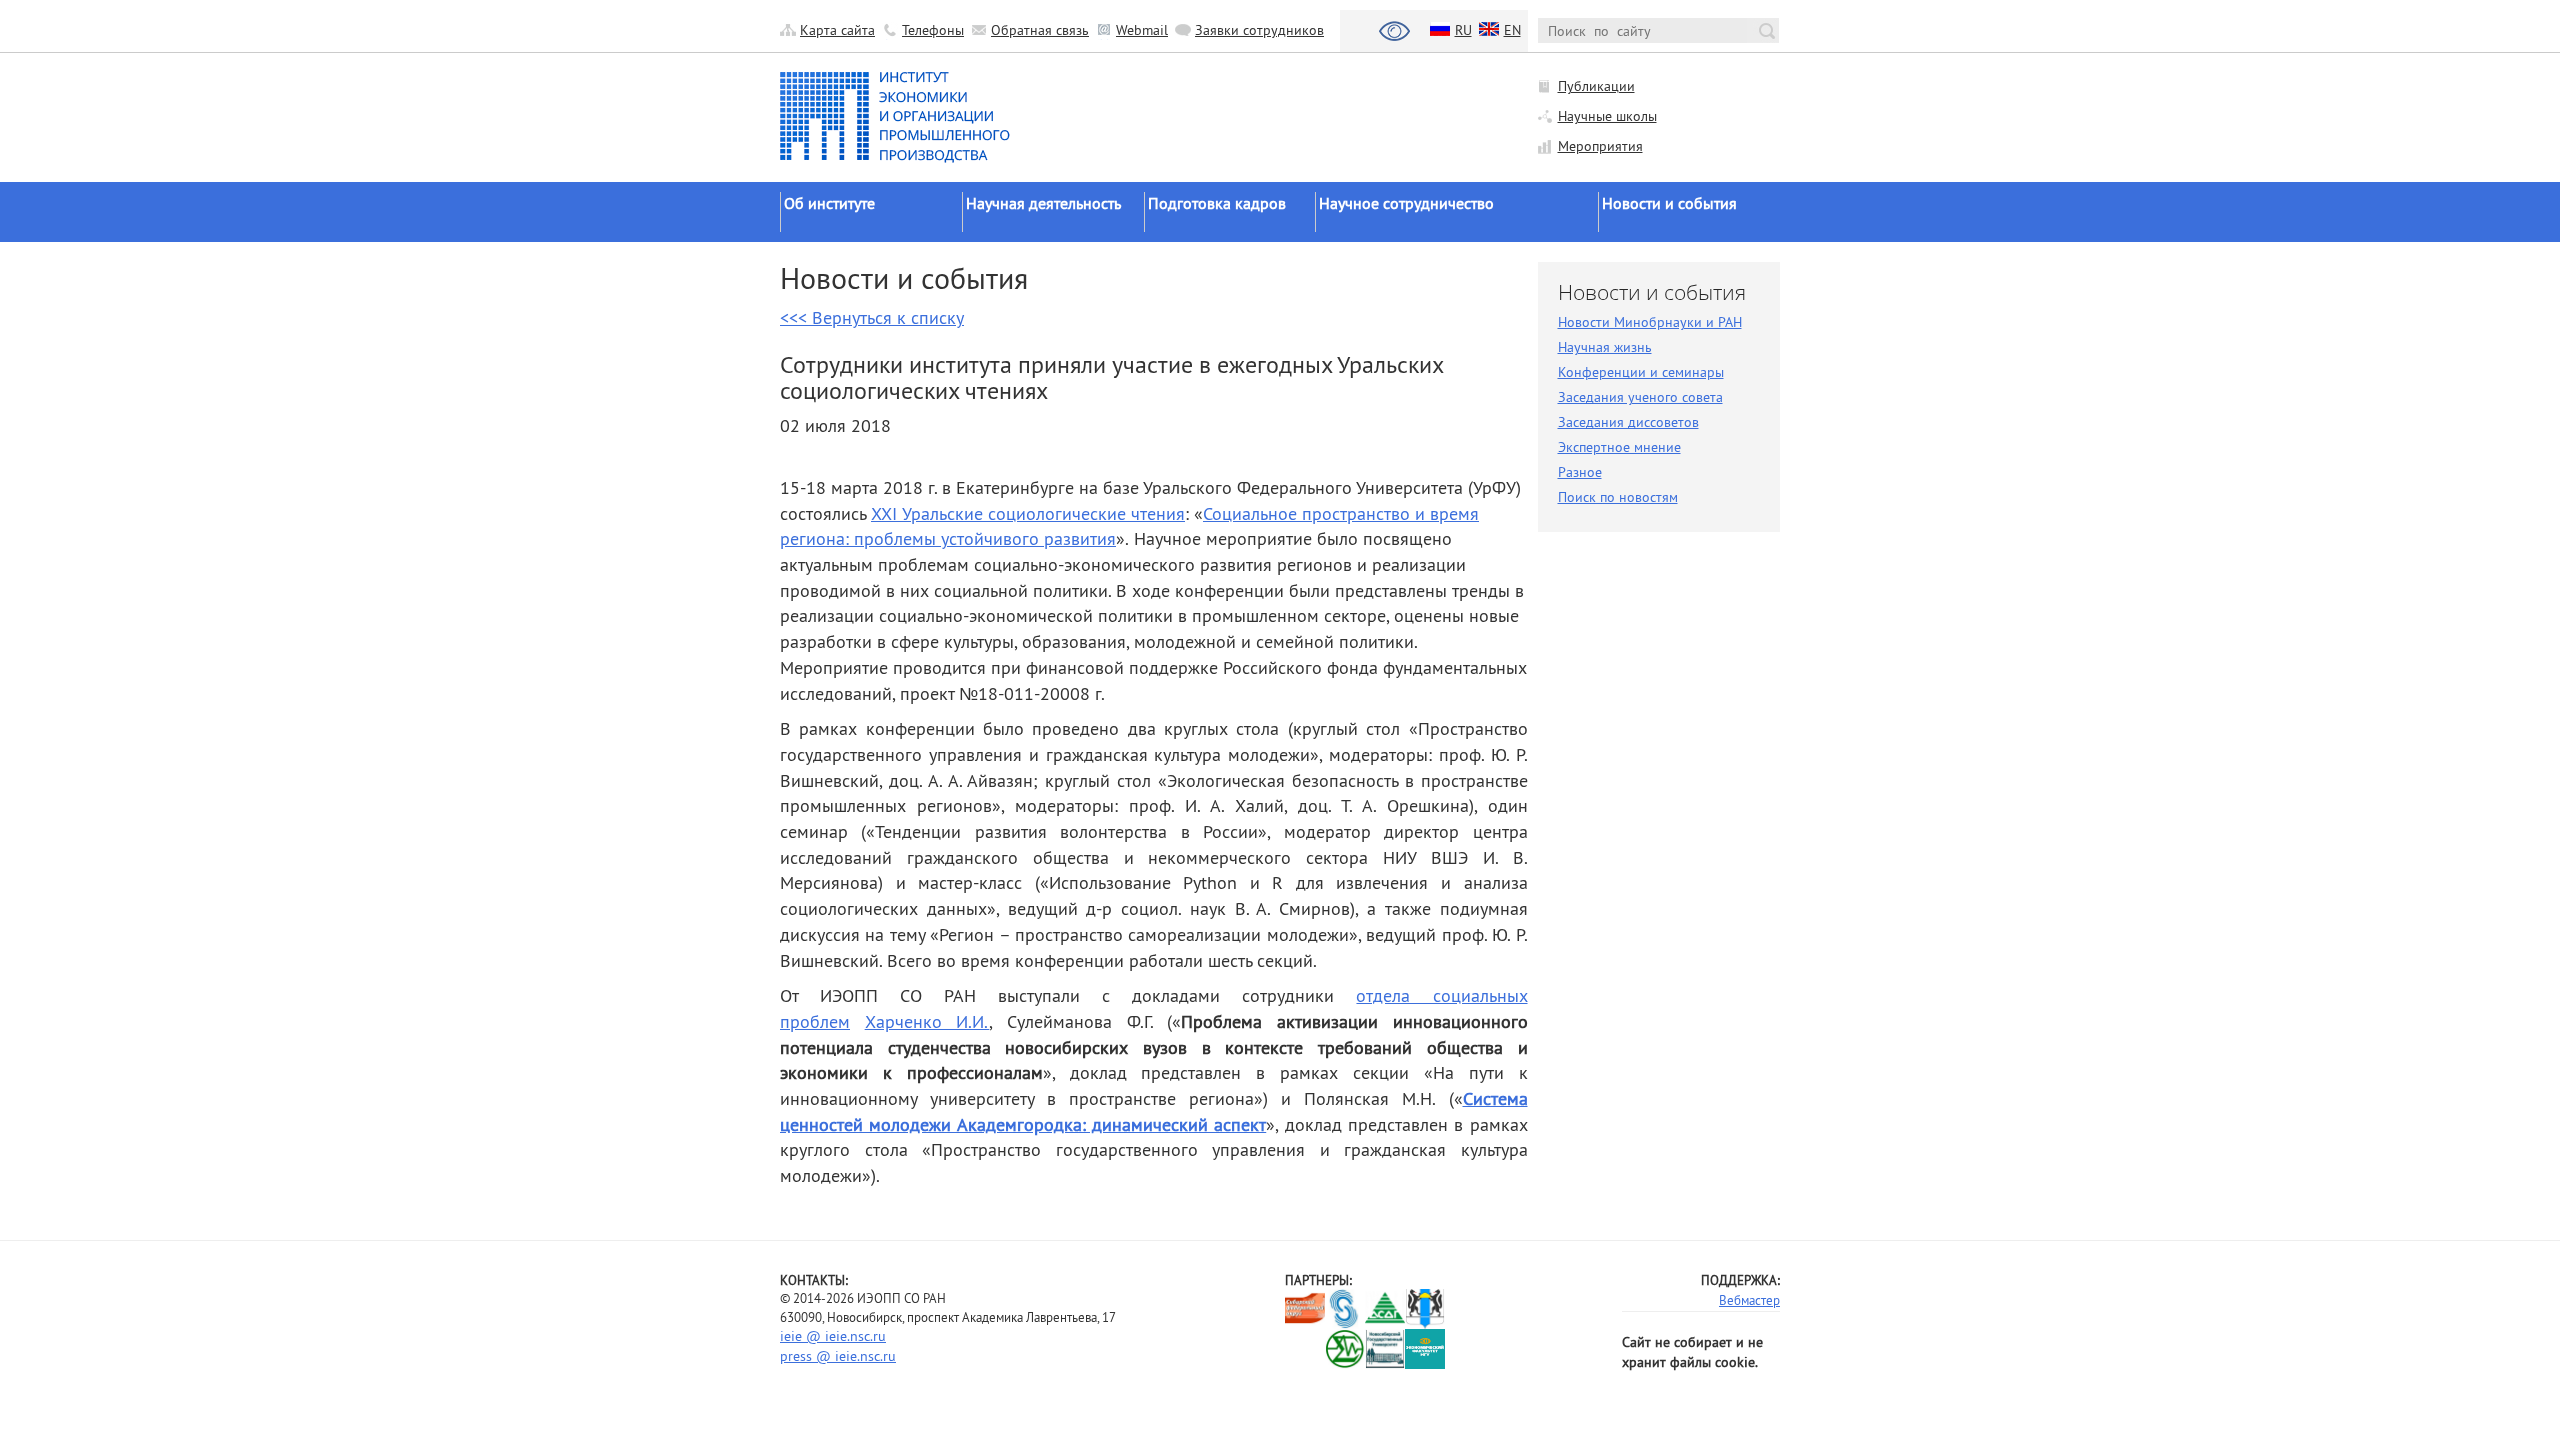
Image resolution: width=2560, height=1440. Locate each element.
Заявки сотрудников (1259, 30)
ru (1463, 30)
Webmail (1142, 30)
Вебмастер (1749, 1300)
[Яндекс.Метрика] (1305, 1349)
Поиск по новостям (1618, 497)
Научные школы (1607, 116)
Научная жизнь (1605, 347)
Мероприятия (1600, 146)
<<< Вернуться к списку (872, 317)
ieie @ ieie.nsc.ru (833, 1336)
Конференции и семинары (1641, 372)
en (1512, 30)
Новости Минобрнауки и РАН (1650, 322)
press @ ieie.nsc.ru (838, 1356)
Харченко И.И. (927, 1021)
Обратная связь (1040, 30)
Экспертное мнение (1619, 447)
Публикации (1596, 86)
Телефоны (933, 30)
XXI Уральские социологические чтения (1028, 513)
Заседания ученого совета (1640, 397)
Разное (1580, 472)
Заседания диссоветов (1628, 422)
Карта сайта (837, 30)
